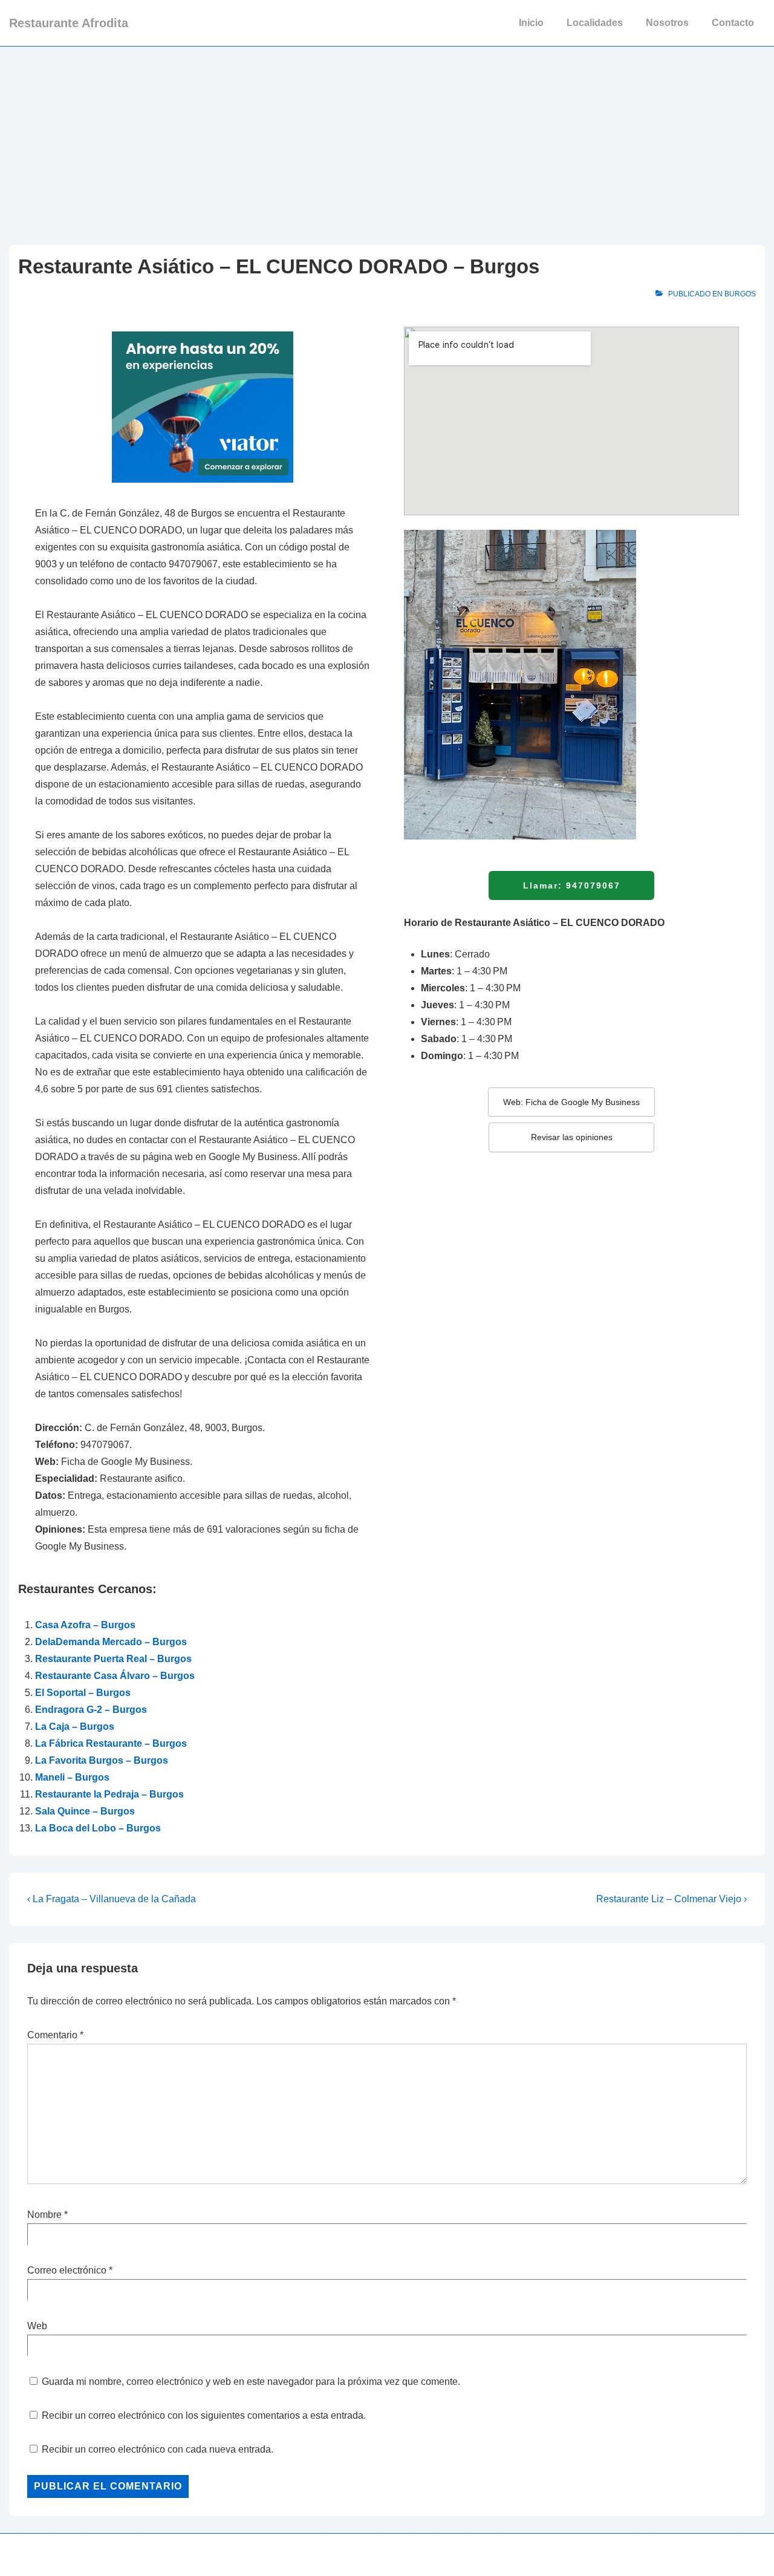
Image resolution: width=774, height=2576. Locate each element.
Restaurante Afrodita (69, 23)
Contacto (733, 23)
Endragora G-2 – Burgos (91, 1710)
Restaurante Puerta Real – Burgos (113, 1659)
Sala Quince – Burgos (85, 1811)
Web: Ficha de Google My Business (571, 1102)
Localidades (595, 23)
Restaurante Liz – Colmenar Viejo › (672, 1899)
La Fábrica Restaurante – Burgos (111, 1743)
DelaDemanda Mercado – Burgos (111, 1642)
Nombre (44, 2215)
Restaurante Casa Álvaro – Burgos (115, 1676)
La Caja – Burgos (75, 1727)
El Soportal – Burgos (83, 1693)
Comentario (55, 2035)
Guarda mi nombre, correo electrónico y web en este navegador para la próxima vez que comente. (251, 2382)
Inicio (531, 23)
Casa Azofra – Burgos (85, 1625)
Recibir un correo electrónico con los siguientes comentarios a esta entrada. (204, 2415)
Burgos (740, 294)
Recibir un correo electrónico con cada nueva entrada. (158, 2449)
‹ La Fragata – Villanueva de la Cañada (112, 1899)
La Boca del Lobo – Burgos (98, 1828)
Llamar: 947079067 (572, 885)
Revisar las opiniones (572, 1137)
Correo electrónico (67, 2270)
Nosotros (667, 23)
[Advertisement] (387, 137)
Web (37, 2326)
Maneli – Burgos (72, 1777)
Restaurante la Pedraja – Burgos (109, 1794)
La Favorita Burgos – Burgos (102, 1760)
